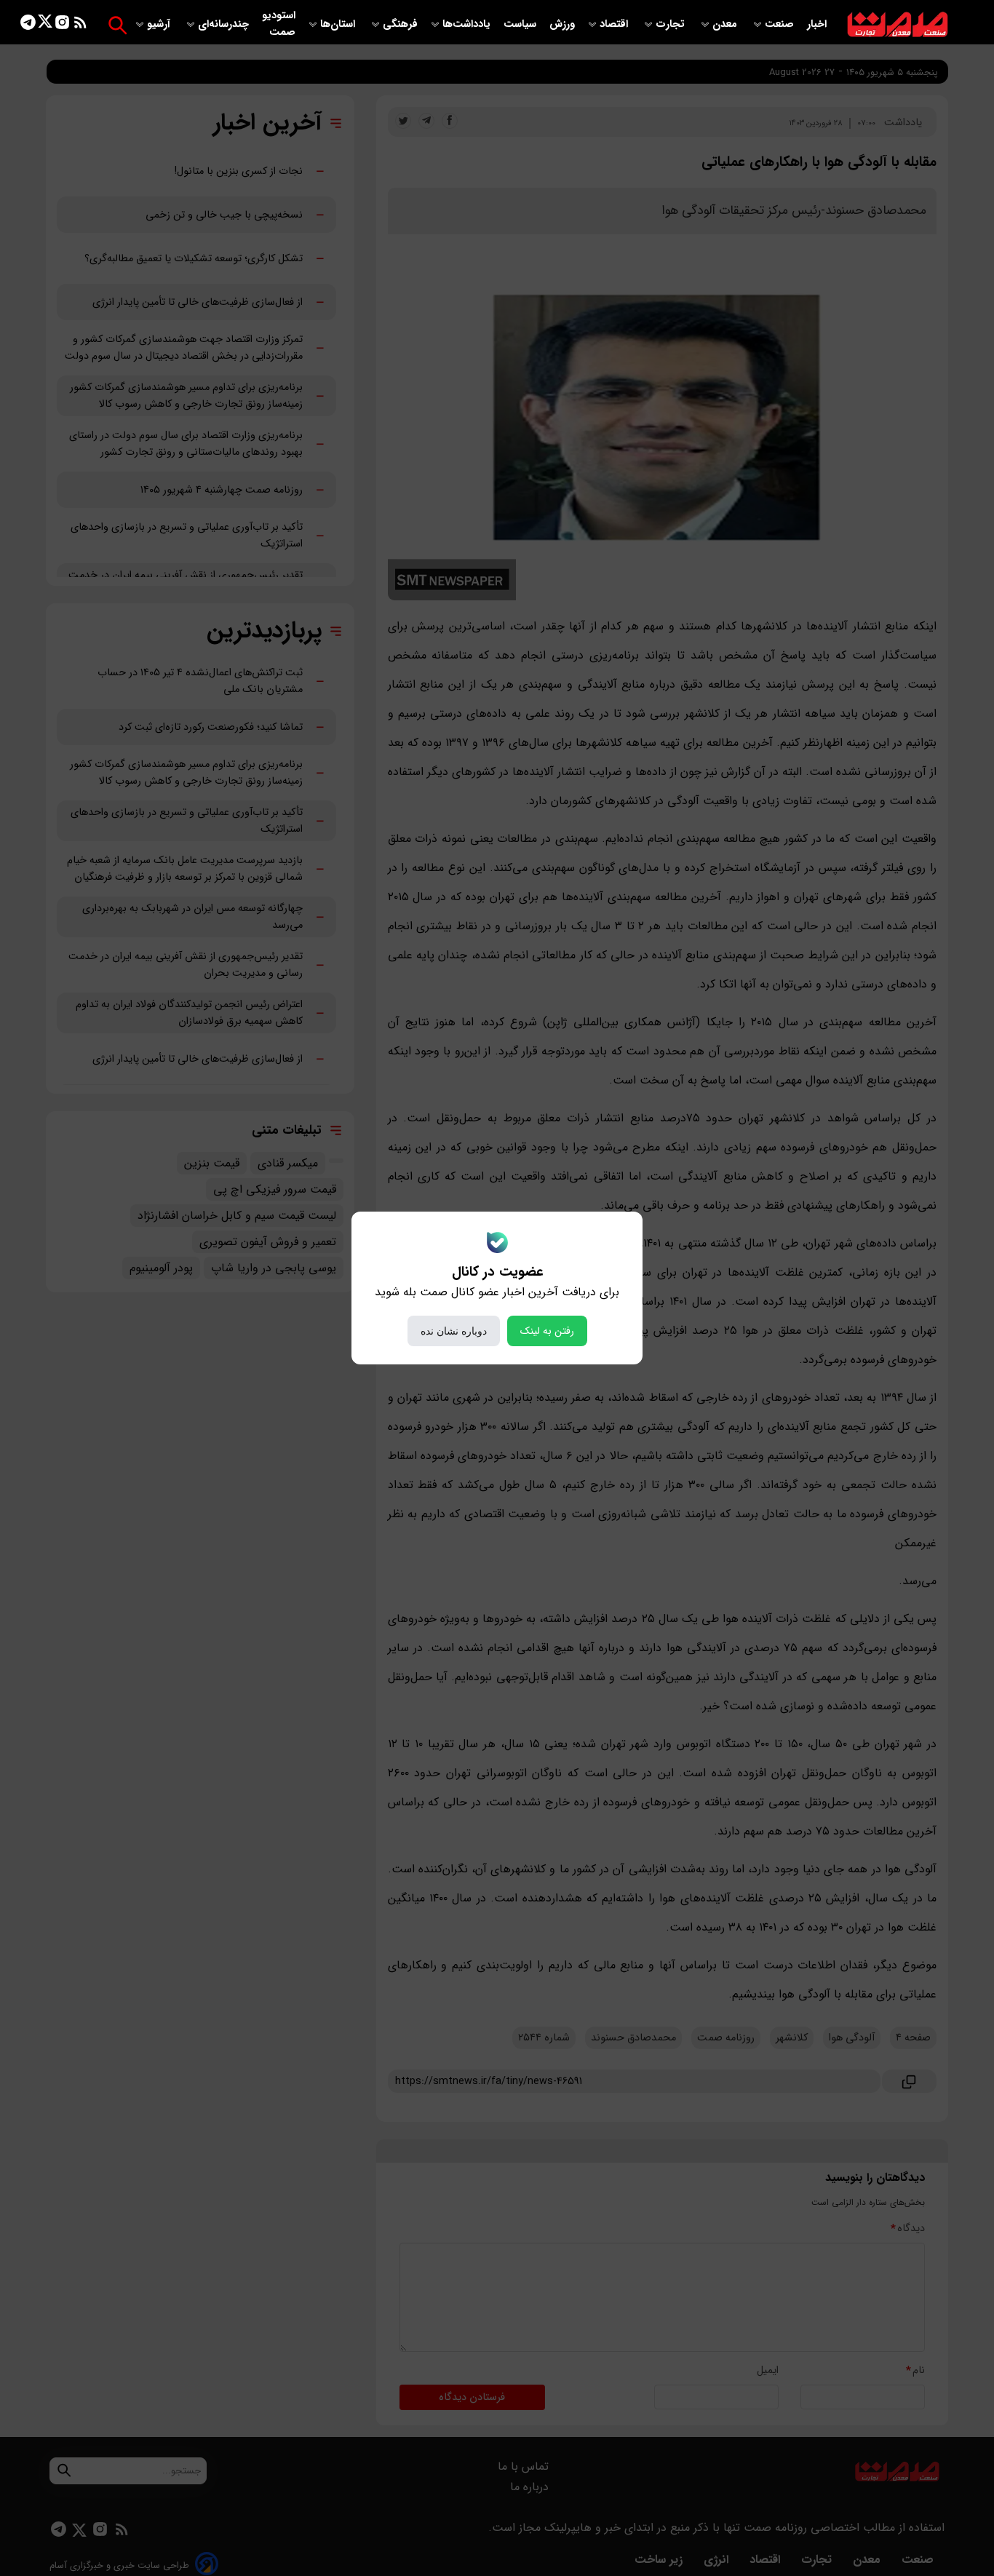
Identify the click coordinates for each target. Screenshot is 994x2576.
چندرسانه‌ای (225, 24)
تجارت (672, 24)
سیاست (521, 24)
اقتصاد (615, 24)
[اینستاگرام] (62, 25)
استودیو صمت (279, 24)
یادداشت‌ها (468, 24)
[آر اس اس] (80, 25)
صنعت (781, 24)
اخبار (817, 24)
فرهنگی (400, 24)
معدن (726, 24)
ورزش (562, 24)
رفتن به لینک (547, 1331)
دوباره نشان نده (454, 1331)
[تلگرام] (28, 25)
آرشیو (160, 24)
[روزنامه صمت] (898, 25)
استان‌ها (339, 24)
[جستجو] (118, 25)
